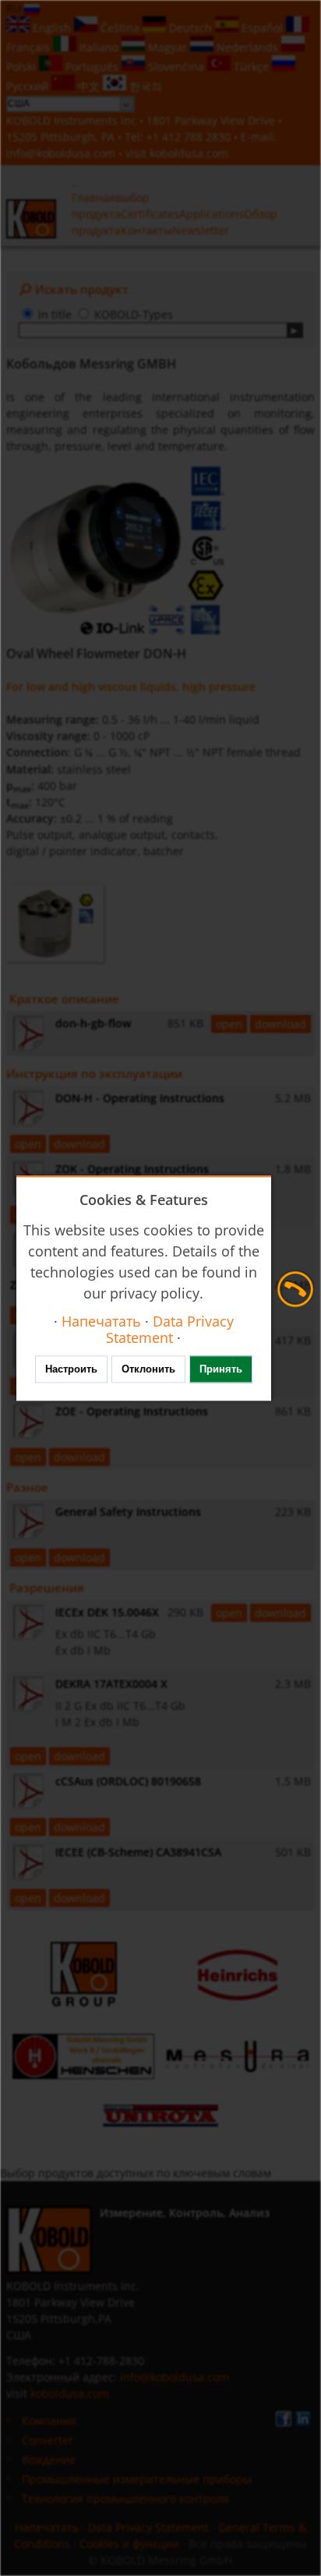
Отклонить (148, 1369)
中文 (89, 86)
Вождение (49, 2460)
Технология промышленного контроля (125, 2498)
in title (55, 314)
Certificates (150, 214)
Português (92, 67)
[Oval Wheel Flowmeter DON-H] (116, 551)
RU (15, 8)
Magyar (168, 47)
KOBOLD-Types (134, 314)
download (280, 1024)
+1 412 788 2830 (190, 137)
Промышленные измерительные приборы (137, 2479)
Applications (212, 214)
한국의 (144, 86)
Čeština (120, 28)
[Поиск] (295, 330)
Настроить (71, 1369)
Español (262, 28)
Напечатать (47, 2527)
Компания (49, 2421)
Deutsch (190, 28)
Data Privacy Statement (148, 2527)
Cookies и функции (129, 2544)
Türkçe (251, 67)
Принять (221, 1369)
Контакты (146, 230)
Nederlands (247, 47)
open (229, 1024)
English (52, 28)
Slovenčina (176, 67)
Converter (48, 2440)
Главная (93, 197)
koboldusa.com (189, 153)
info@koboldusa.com (61, 153)
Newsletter (201, 230)
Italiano (99, 47)
